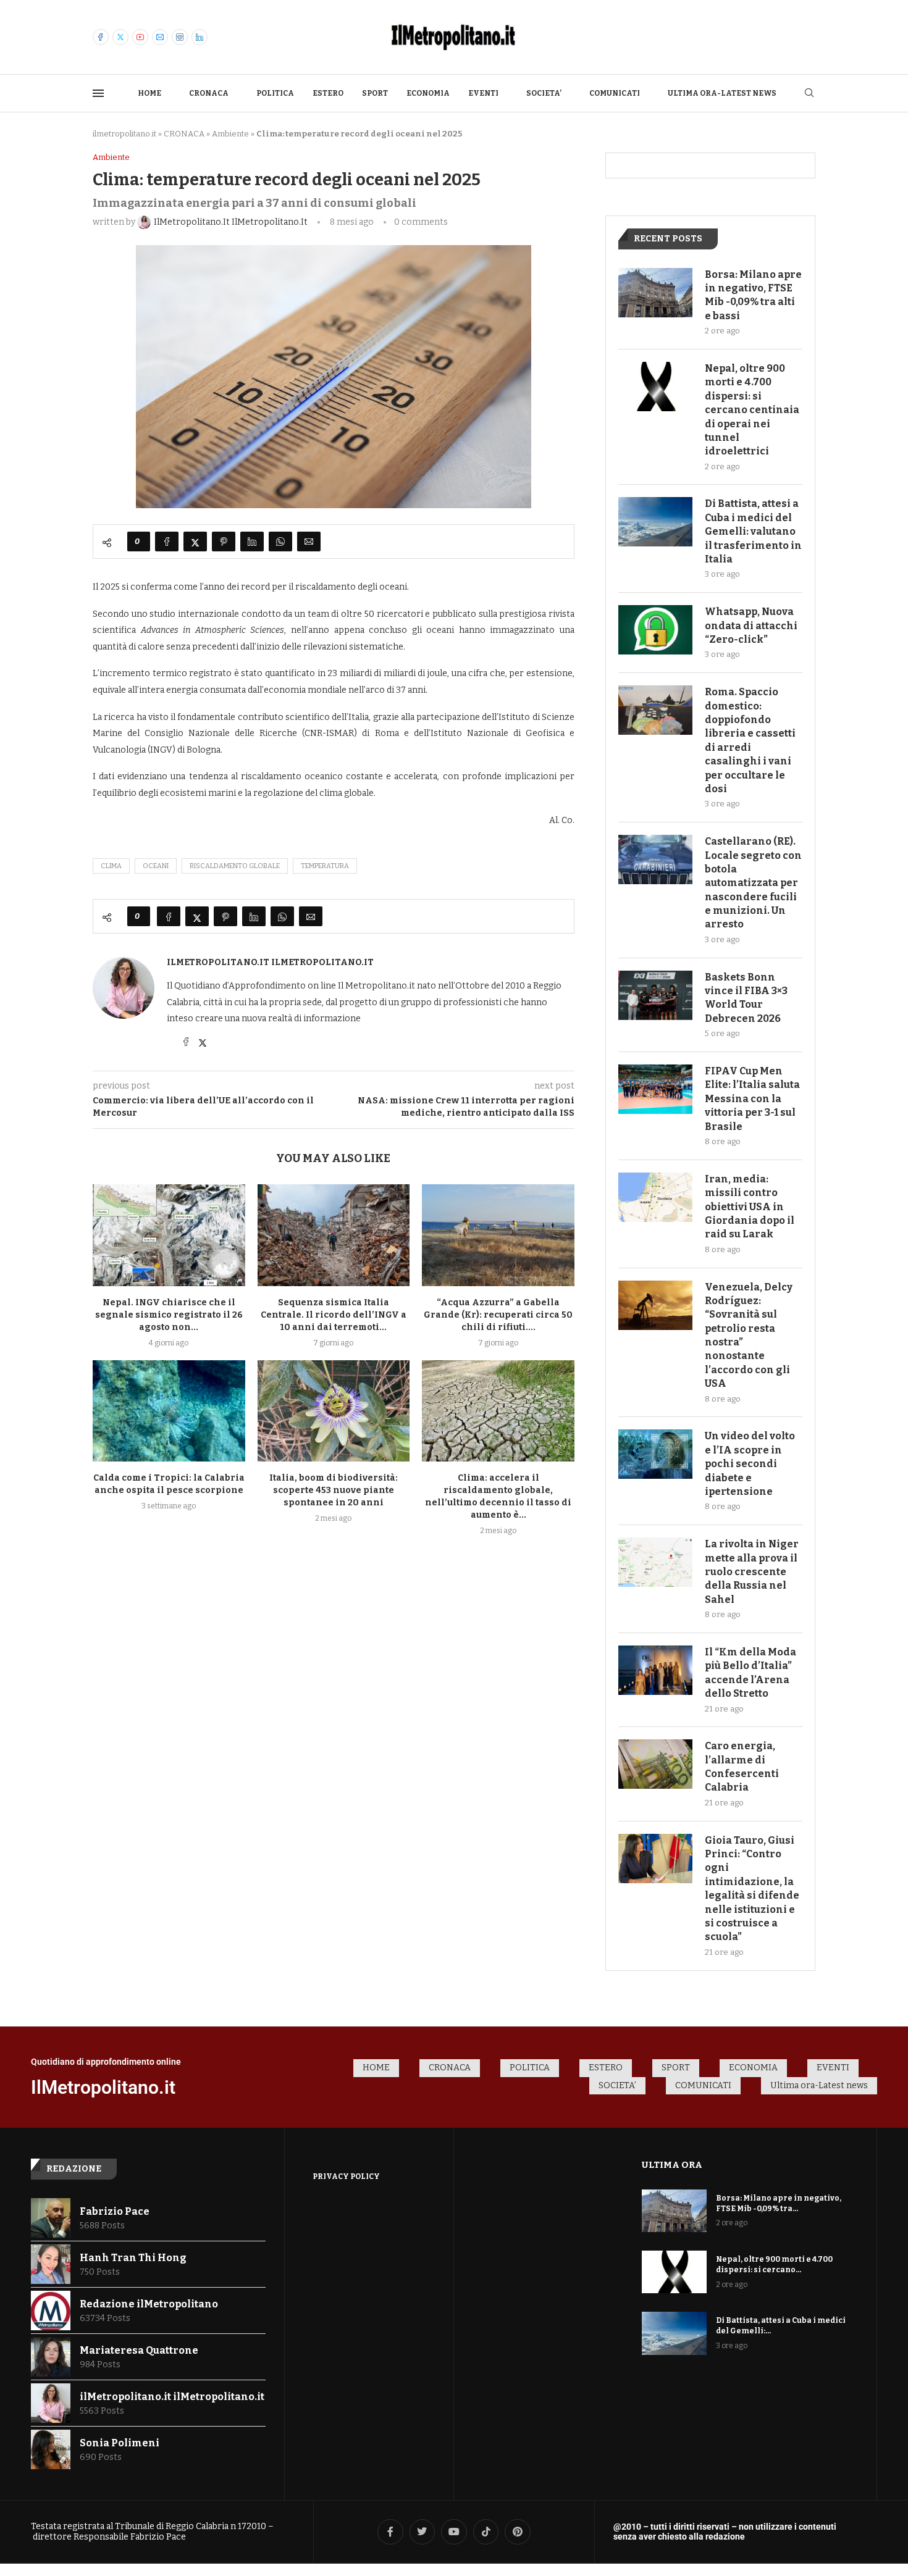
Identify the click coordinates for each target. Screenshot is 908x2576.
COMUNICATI (615, 93)
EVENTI (483, 93)
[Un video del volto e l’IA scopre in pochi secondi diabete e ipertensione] (655, 1454)
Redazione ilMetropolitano (149, 2304)
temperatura (325, 866)
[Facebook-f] (390, 2532)
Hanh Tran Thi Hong (133, 2258)
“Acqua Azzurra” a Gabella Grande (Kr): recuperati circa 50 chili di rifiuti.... (498, 1315)
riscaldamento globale (235, 866)
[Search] (809, 94)
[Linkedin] (200, 37)
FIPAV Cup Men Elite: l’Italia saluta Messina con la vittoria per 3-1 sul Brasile (752, 1099)
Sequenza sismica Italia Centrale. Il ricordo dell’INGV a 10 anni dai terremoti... (334, 1315)
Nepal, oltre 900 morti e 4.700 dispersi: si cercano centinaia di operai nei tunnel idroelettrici (752, 410)
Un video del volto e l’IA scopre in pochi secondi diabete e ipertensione (750, 1464)
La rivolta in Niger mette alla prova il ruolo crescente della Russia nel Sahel (752, 1572)
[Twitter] (120, 37)
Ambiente (230, 134)
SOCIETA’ (544, 93)
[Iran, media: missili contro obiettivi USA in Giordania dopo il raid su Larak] (655, 1197)
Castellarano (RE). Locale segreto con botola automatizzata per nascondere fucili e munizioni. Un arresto (753, 883)
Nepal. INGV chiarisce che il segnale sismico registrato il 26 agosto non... (169, 1315)
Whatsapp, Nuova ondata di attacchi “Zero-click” (751, 625)
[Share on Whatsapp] (280, 542)
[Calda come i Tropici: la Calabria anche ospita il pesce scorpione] (169, 1411)
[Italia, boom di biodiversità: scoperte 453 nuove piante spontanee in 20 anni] (334, 1411)
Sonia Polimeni (120, 2443)
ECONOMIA (428, 93)
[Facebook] (101, 37)
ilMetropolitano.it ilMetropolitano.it (270, 962)
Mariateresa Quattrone (139, 2350)
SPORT (375, 93)
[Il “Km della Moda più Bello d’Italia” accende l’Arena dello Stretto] (655, 1670)
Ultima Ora (672, 2165)
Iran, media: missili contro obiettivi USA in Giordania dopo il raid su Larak (750, 1207)
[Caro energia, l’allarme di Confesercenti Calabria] (655, 1764)
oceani (156, 866)
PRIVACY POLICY (346, 2177)
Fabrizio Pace (115, 2211)
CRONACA (209, 93)
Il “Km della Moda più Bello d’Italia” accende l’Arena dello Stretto (750, 1673)
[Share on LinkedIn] (252, 542)
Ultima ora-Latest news (722, 93)
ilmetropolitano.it (124, 134)
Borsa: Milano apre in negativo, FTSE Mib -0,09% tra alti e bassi (753, 295)
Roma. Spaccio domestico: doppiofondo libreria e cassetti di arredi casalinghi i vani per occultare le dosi (750, 740)
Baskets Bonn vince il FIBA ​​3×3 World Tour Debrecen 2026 (746, 998)
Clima (111, 866)
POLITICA (275, 93)
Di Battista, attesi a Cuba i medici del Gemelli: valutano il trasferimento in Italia (753, 531)
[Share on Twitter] (195, 542)
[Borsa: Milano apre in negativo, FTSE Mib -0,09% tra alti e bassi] (655, 293)
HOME (149, 93)
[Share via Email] (309, 542)
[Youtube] (140, 37)
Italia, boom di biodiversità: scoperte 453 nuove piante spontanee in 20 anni (334, 1490)
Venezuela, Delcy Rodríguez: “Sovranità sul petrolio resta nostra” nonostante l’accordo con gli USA (749, 1336)
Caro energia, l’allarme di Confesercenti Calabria (742, 1767)
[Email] (160, 37)
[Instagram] (180, 37)
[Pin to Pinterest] (224, 542)
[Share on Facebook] (167, 542)
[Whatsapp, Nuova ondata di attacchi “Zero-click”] (655, 630)
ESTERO (328, 93)
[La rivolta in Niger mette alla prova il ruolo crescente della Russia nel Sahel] (655, 1562)
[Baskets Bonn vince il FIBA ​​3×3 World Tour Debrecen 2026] (655, 995)
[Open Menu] (98, 93)
